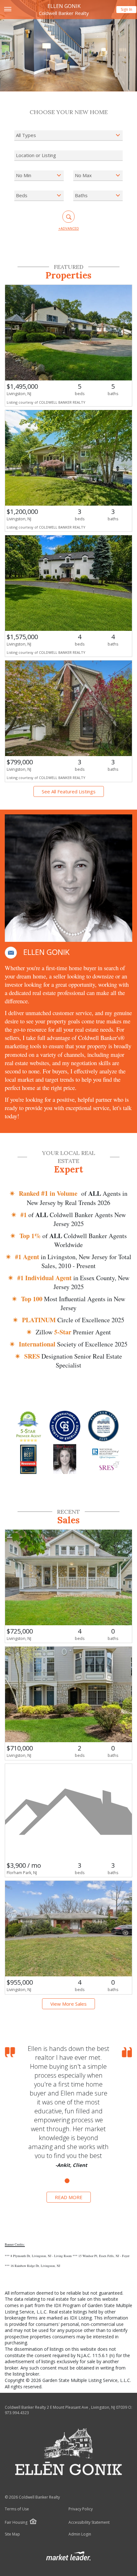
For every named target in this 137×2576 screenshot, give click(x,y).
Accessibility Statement (89, 2522)
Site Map (12, 2534)
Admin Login (80, 2534)
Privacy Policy (81, 2509)
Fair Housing (16, 2522)
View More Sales (68, 2004)
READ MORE (69, 2197)
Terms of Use (17, 2509)
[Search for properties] (68, 217)
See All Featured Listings (69, 791)
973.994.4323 (17, 2413)
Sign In (126, 9)
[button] (11, 953)
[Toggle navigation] (7, 10)
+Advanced (69, 228)
